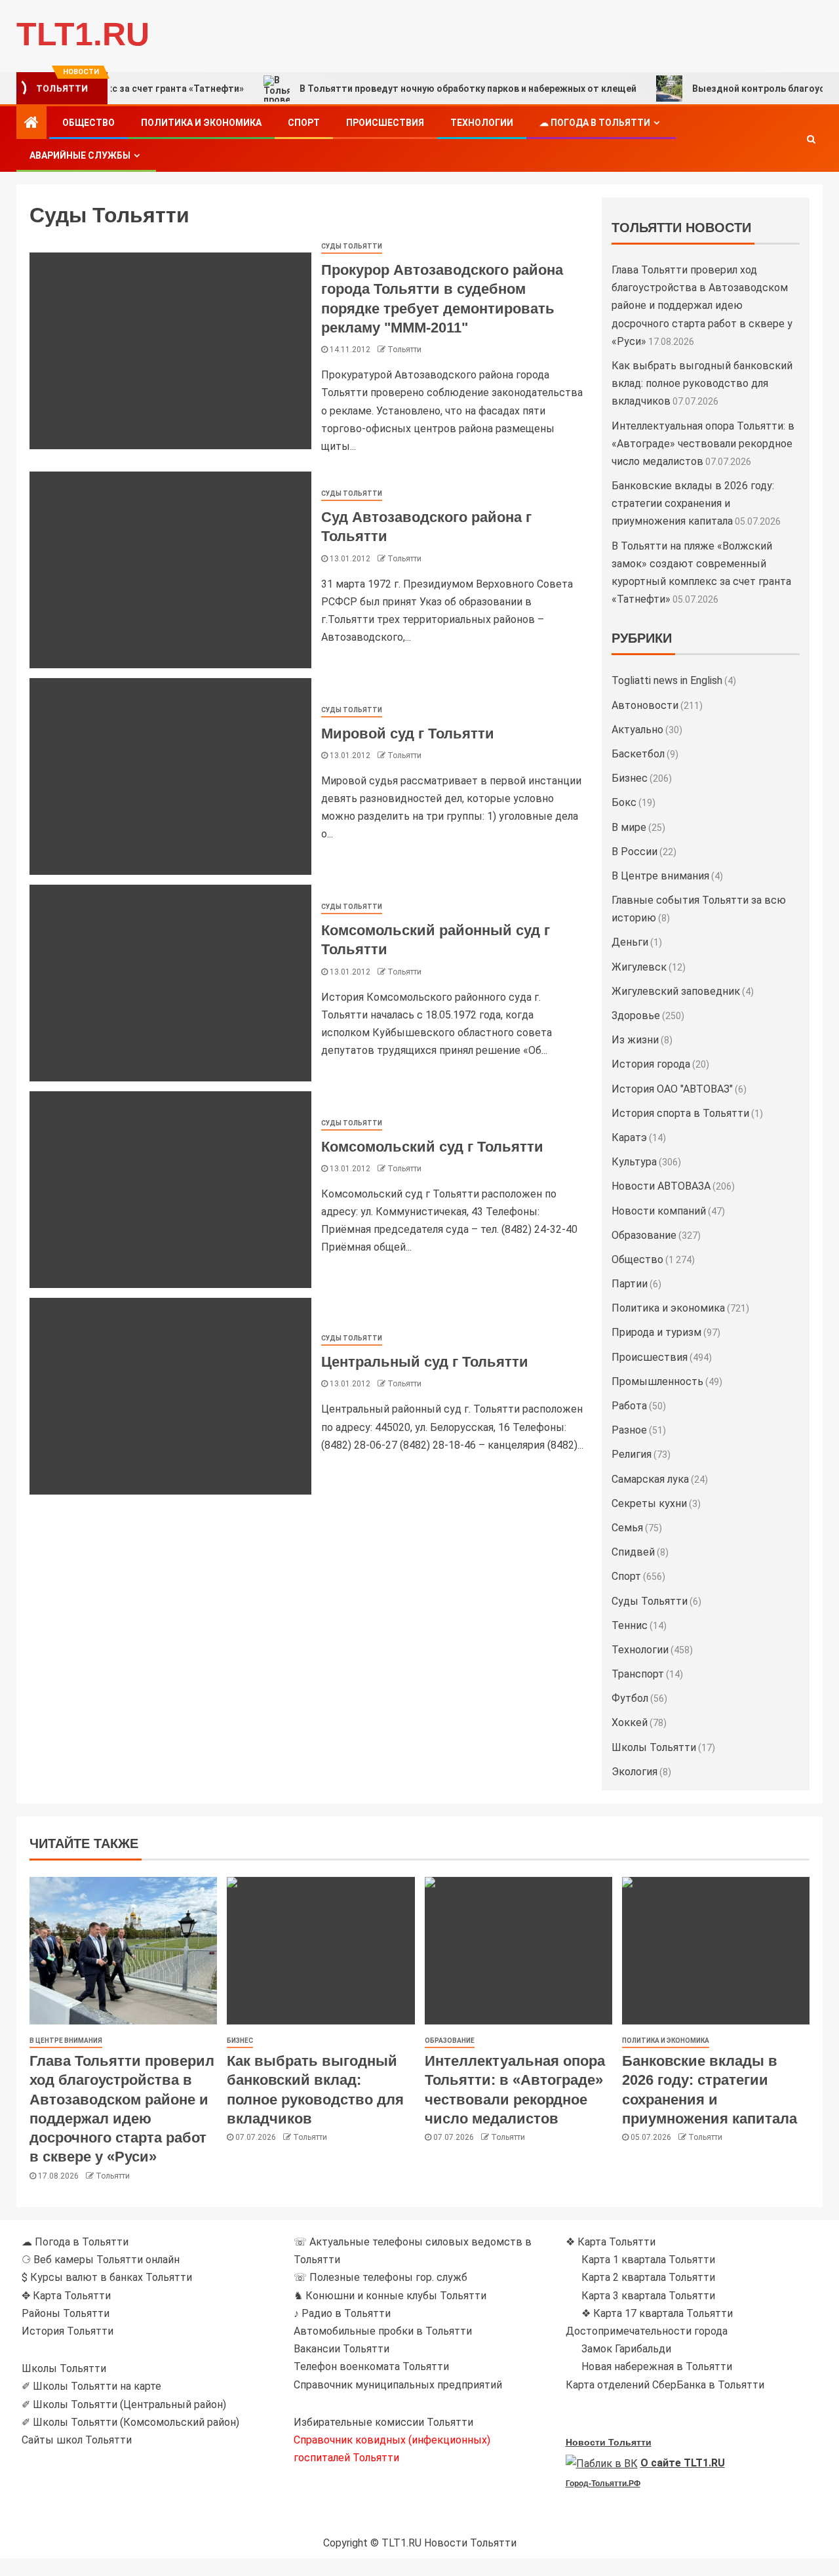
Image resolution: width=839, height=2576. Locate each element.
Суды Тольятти (352, 246)
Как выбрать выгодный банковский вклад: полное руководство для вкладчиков (702, 383)
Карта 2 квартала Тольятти (648, 2277)
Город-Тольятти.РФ (603, 2484)
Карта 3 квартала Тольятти (648, 2296)
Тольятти (404, 350)
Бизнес (630, 778)
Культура (634, 1162)
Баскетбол (638, 754)
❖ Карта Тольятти (611, 2242)
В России (634, 852)
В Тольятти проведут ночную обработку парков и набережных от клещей (416, 89)
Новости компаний (659, 1211)
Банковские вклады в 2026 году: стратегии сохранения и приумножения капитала (693, 503)
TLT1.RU (83, 34)
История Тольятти (68, 2331)
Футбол (630, 1698)
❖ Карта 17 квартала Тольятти (657, 2313)
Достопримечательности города (647, 2331)
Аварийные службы (80, 155)
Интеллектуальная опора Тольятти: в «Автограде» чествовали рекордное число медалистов (703, 444)
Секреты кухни (649, 1503)
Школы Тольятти (654, 1747)
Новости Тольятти (609, 2442)
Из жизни (635, 1040)
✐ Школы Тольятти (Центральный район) (124, 2405)
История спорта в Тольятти (680, 1113)
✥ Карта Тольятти (66, 2296)
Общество (88, 123)
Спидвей (633, 1552)
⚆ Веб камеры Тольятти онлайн (101, 2260)
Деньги (630, 942)
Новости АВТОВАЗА (661, 1186)
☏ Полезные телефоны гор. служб (380, 2277)
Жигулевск (639, 967)
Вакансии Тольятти (341, 2349)
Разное (629, 1430)
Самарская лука (650, 1479)
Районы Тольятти (66, 2313)
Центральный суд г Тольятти (425, 1362)
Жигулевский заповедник (676, 991)
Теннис (630, 1625)
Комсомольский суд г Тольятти (432, 1147)
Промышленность (657, 1381)
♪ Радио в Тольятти (342, 2313)
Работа (629, 1406)
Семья (627, 1528)
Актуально (637, 730)
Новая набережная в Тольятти (657, 2366)
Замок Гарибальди (626, 2349)
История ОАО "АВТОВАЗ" (672, 1089)
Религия (632, 1454)
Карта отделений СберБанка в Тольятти (665, 2385)
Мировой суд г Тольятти (408, 734)
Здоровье (636, 1016)
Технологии (482, 123)
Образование (644, 1235)
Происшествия (385, 123)
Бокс (624, 802)
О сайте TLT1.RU (683, 2463)
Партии (630, 1284)
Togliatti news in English (667, 680)
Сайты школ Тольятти (77, 2440)
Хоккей (630, 1722)
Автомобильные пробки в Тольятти (383, 2331)
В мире (629, 827)
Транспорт (638, 1674)
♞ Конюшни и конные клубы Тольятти (390, 2296)
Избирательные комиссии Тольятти (383, 2422)
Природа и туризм (656, 1332)
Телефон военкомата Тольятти (371, 2366)
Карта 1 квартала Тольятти (648, 2260)
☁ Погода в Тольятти (595, 123)
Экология (634, 1772)
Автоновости (645, 705)
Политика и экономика (201, 123)
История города (651, 1064)
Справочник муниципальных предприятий (398, 2385)
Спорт (304, 123)
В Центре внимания (660, 876)
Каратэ (629, 1137)
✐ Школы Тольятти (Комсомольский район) (130, 2422)
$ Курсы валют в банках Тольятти (107, 2277)
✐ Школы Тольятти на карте (91, 2386)
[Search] (811, 139)
